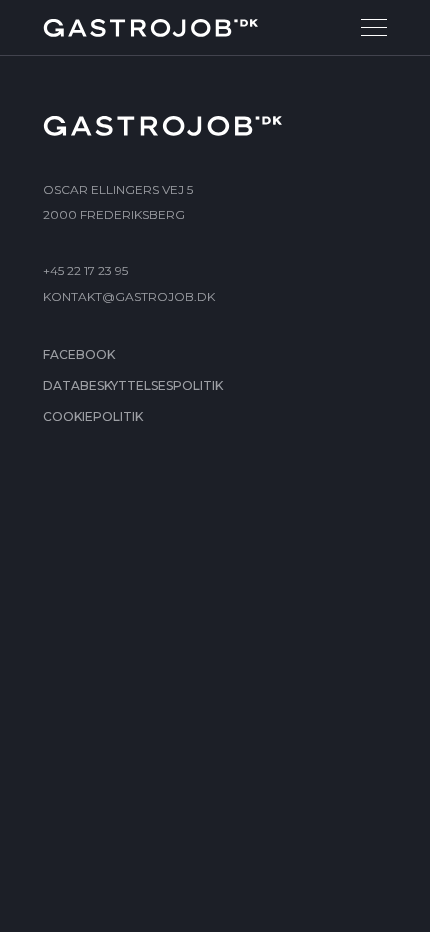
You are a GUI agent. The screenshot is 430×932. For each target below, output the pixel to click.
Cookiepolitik (93, 416)
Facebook (79, 354)
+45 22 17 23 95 (85, 270)
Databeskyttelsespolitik (133, 385)
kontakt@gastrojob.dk (129, 296)
